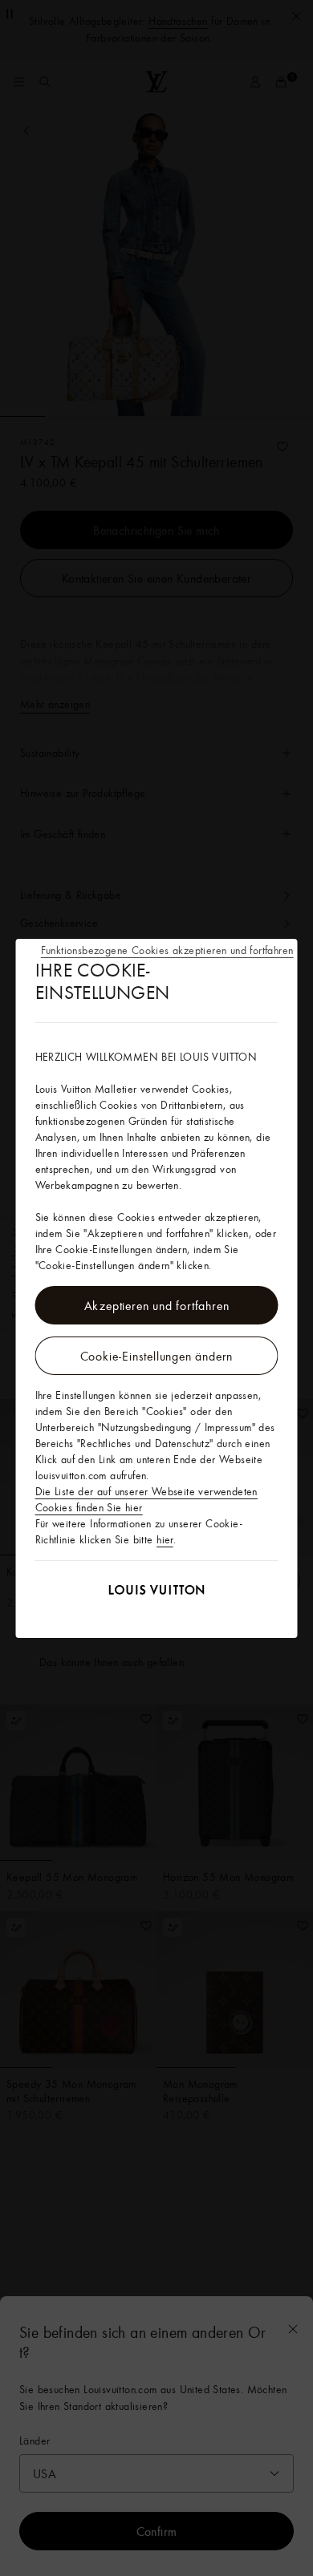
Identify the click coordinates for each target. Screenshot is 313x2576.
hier (165, 1539)
